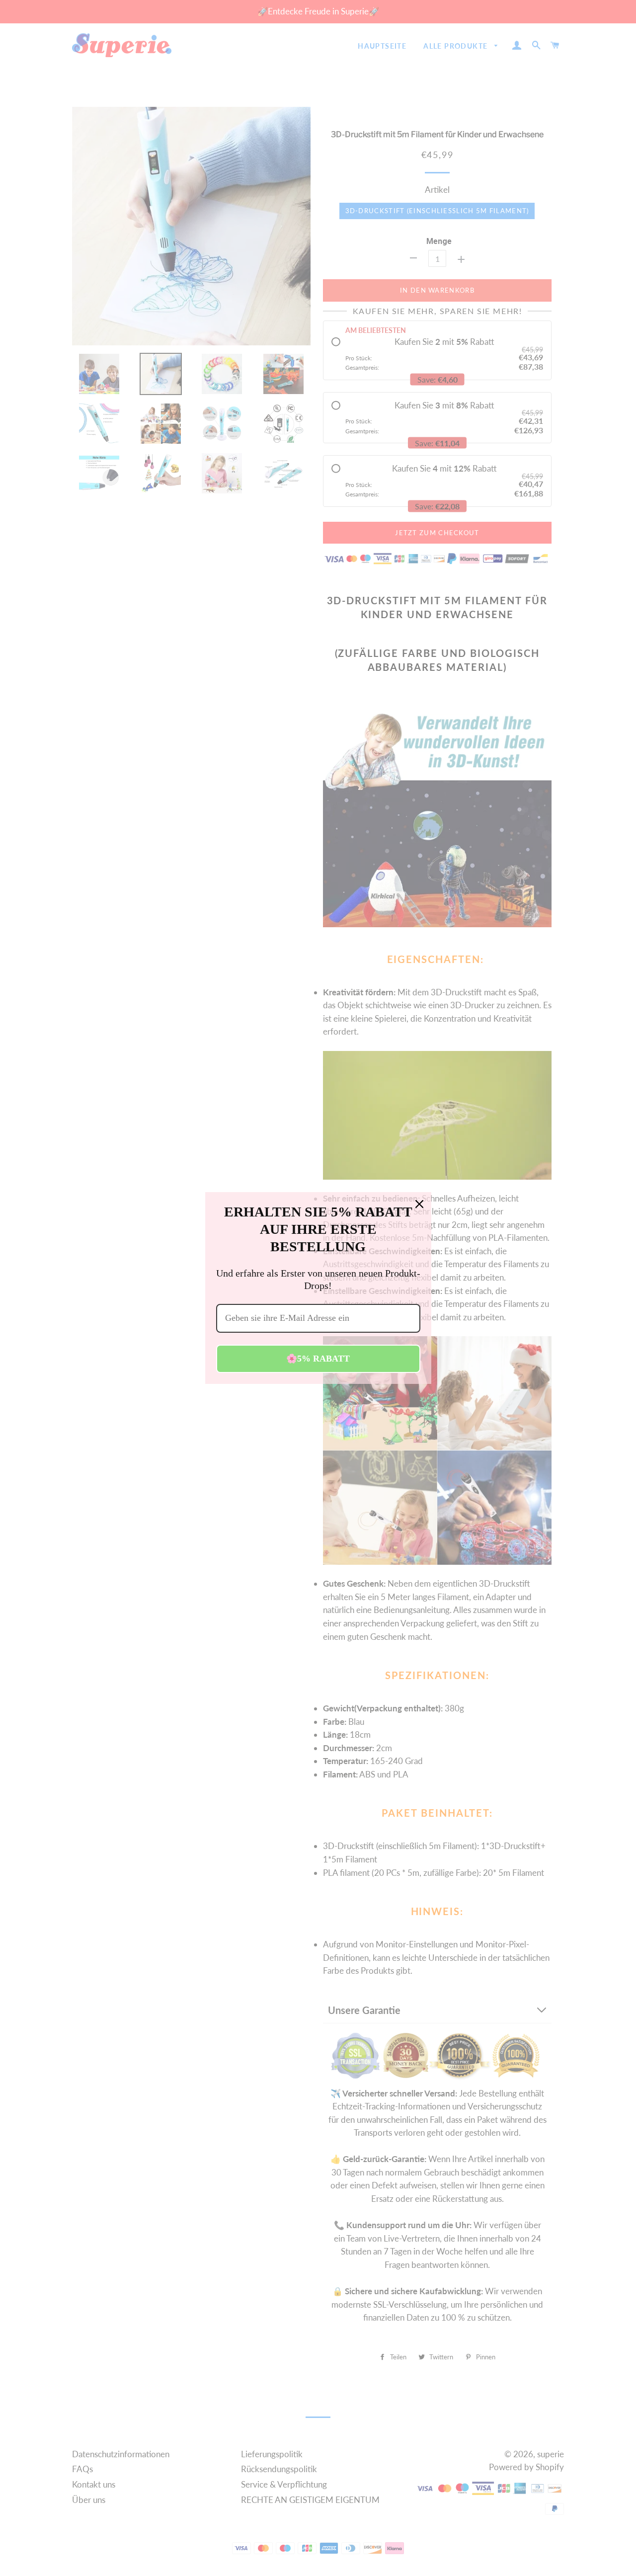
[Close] (419, 1204)
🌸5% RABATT (318, 1359)
